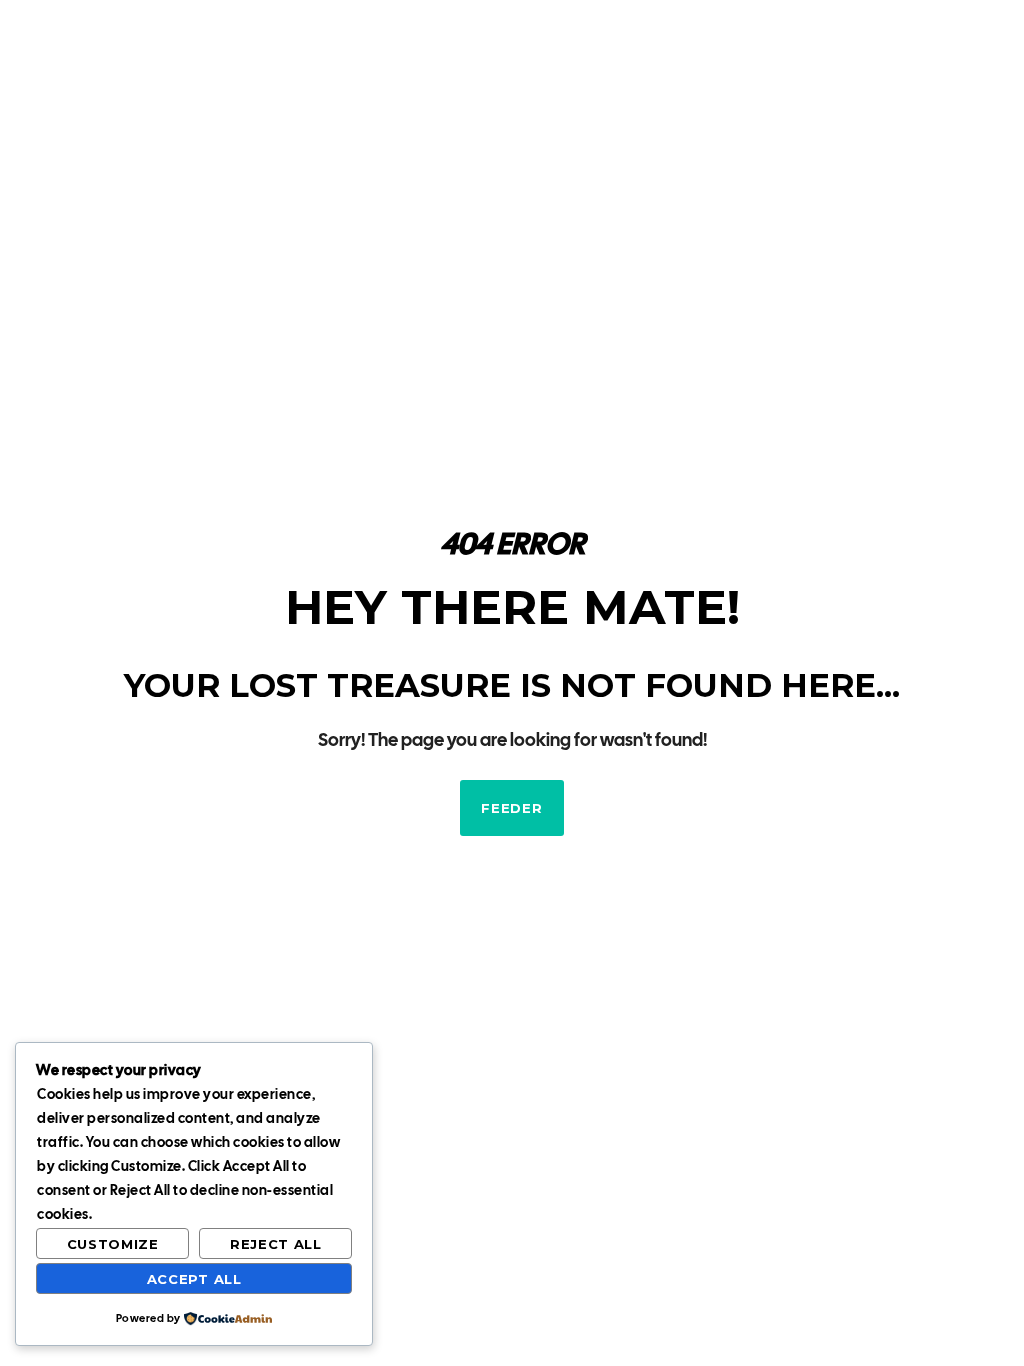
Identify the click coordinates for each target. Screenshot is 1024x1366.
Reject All (276, 1244)
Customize (113, 1244)
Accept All (194, 1279)
